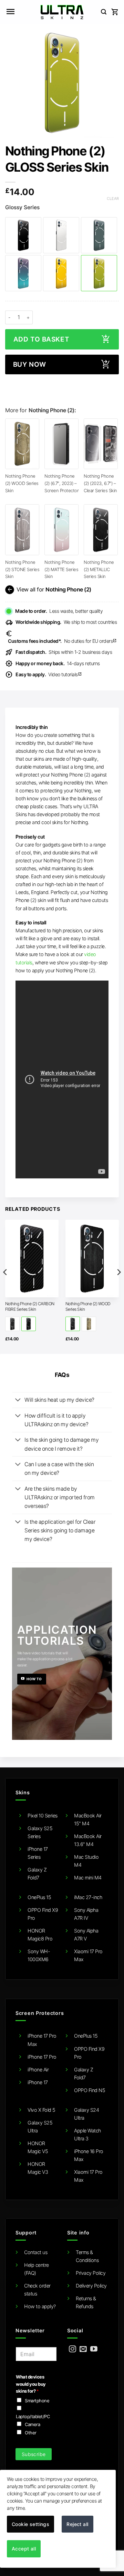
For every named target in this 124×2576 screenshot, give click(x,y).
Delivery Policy (91, 2286)
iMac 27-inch (88, 1897)
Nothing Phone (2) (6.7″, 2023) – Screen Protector (61, 483)
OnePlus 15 (39, 1897)
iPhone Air (38, 2070)
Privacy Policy (91, 2273)
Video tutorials (49, 674)
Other (31, 2433)
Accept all (24, 2549)
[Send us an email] (83, 2349)
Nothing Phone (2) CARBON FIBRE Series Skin (30, 1306)
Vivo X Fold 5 (42, 2110)
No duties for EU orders (62, 641)
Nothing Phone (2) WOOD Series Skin (22, 483)
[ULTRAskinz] (62, 12)
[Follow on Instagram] (73, 2349)
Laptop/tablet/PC (33, 2416)
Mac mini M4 (88, 1878)
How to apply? (40, 2306)
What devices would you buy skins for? (31, 2384)
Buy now (30, 364)
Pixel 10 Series (43, 1816)
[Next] (118, 1286)
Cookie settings (30, 2524)
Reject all (77, 2524)
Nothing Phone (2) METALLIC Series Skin (99, 569)
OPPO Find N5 (90, 2090)
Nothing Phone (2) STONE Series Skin (22, 569)
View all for (49, 590)
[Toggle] (18, 1400)
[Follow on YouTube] (94, 2349)
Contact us (36, 2252)
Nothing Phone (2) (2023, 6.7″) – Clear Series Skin (100, 483)
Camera (32, 2424)
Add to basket (41, 339)
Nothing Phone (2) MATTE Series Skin (61, 569)
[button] (10, 12)
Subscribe (34, 2454)
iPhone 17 (38, 2082)
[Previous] (6, 1286)
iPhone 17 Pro (42, 2057)
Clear (113, 199)
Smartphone (37, 2401)
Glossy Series (22, 207)
